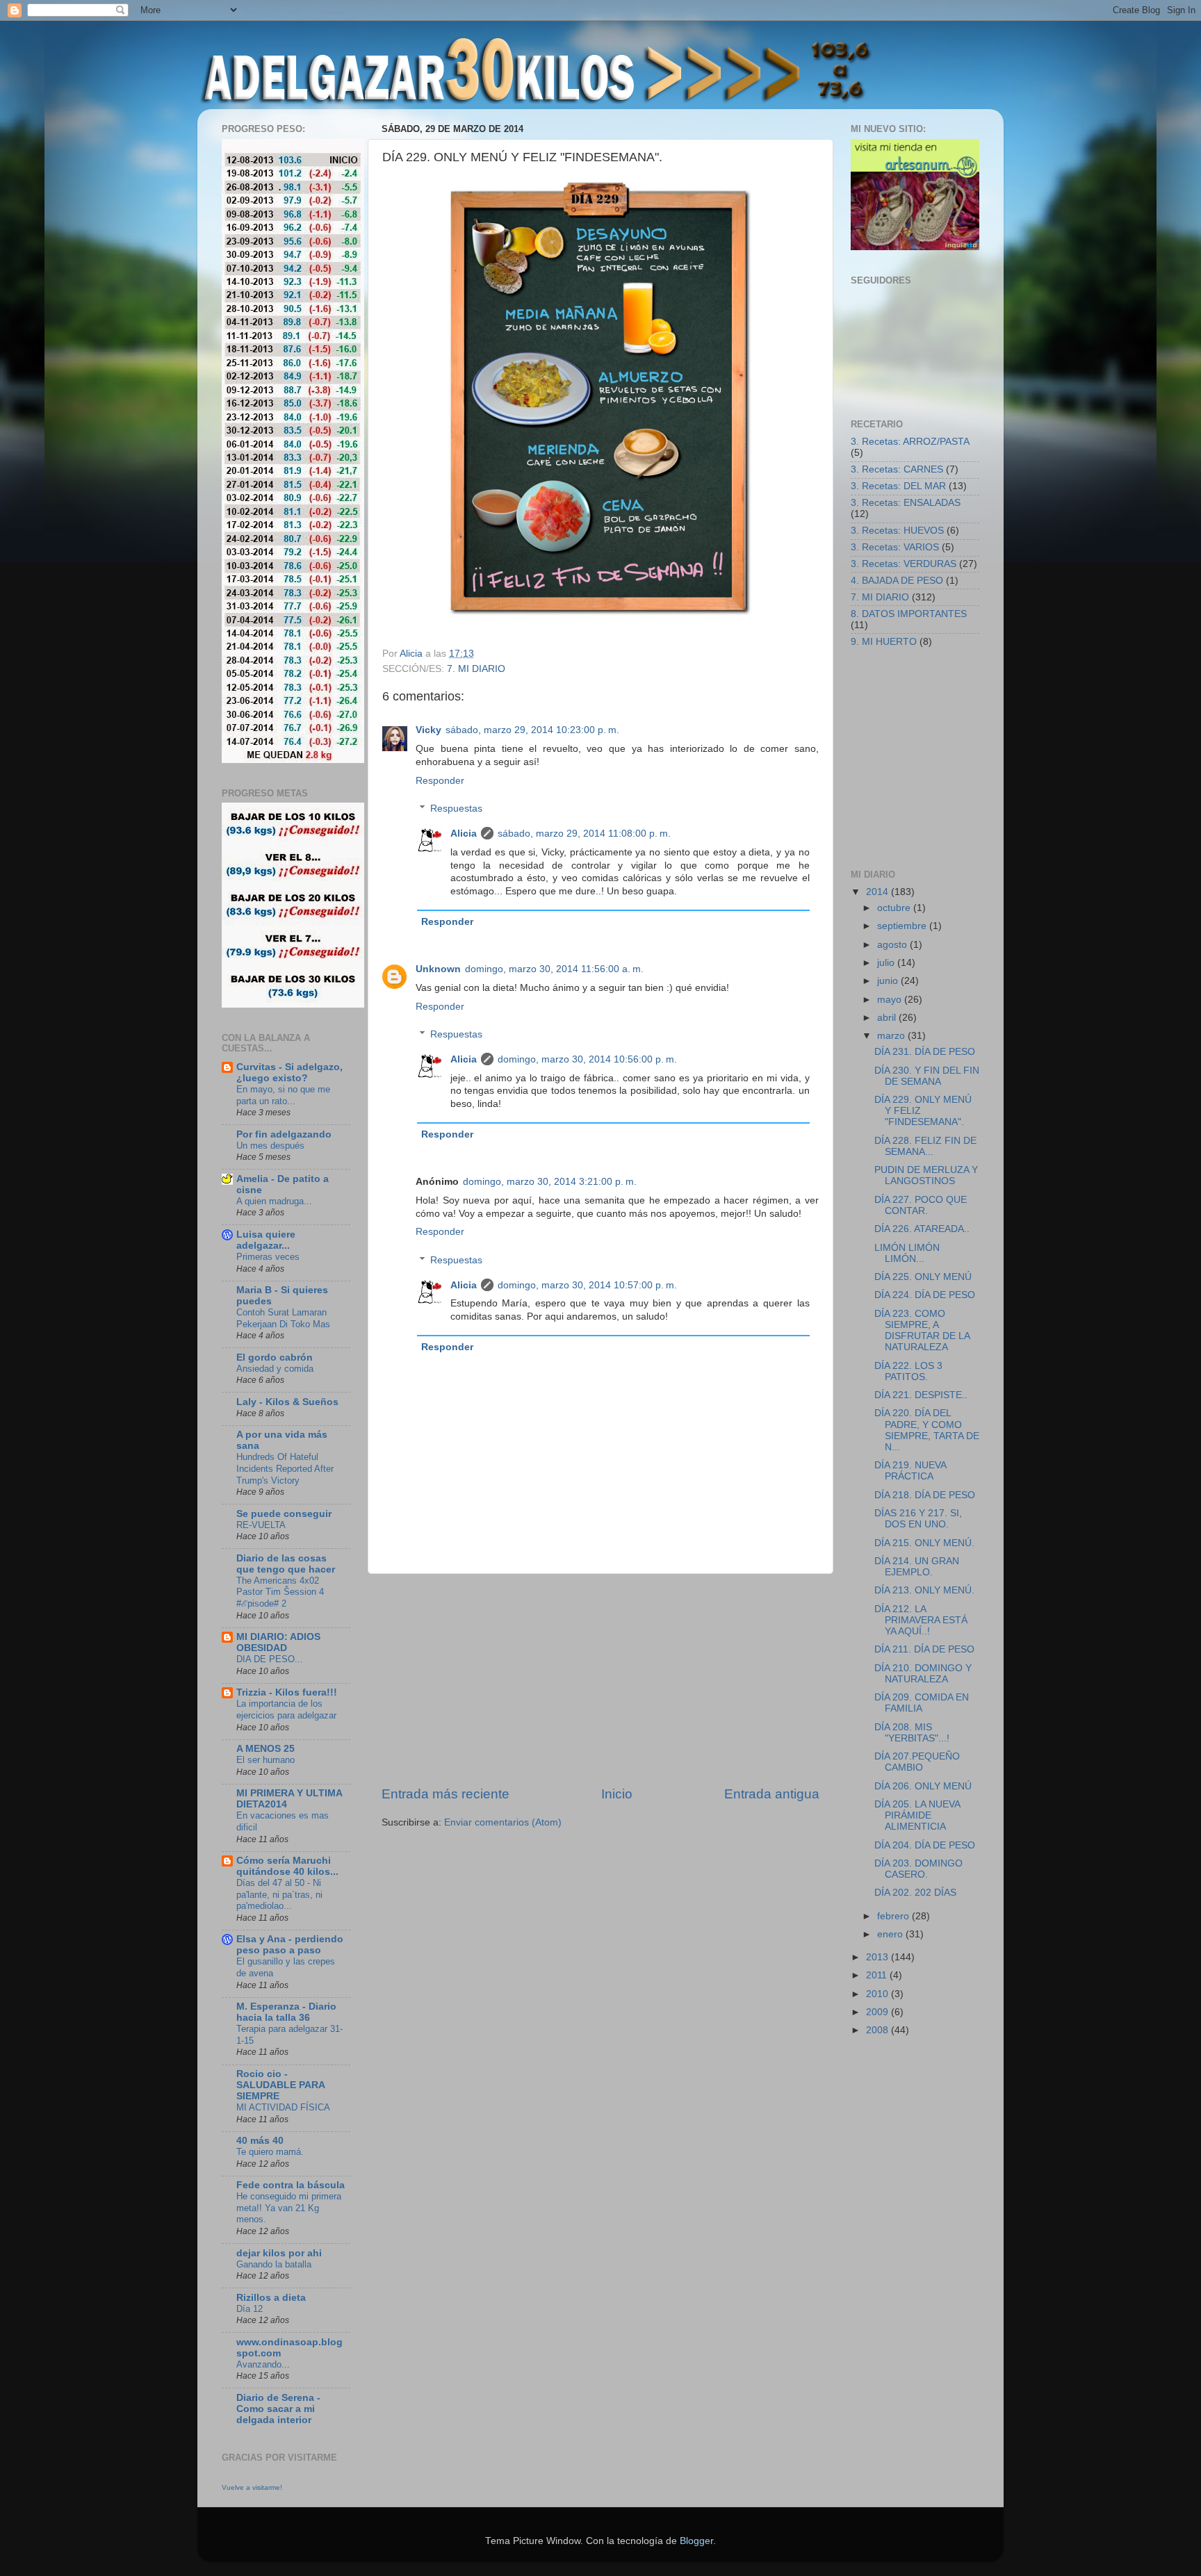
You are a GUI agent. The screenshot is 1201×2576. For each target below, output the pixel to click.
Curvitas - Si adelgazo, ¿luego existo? (289, 1073)
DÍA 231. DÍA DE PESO (925, 1052)
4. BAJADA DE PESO (897, 581)
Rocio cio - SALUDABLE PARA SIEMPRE (280, 2085)
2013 (879, 1957)
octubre (895, 908)
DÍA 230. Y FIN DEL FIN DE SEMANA (927, 1076)
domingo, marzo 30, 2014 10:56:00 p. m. (587, 1059)
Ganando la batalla (274, 2264)
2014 (879, 892)
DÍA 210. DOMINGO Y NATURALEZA (923, 1674)
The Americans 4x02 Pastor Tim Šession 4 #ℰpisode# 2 (280, 1592)
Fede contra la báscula (291, 2185)
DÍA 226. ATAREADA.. (922, 1229)
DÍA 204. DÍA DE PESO (925, 1845)
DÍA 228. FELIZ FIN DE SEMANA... (925, 1146)
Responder (440, 781)
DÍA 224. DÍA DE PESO (925, 1295)
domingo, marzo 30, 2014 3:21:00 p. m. (550, 1182)
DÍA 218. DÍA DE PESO (925, 1495)
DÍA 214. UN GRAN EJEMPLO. (917, 1567)
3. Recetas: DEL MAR (898, 486)
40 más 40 (260, 2141)
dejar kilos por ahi (279, 2253)
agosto (893, 945)
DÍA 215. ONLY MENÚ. (924, 1543)
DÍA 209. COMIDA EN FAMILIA (922, 1703)
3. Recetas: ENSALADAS (906, 503)
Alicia (464, 834)
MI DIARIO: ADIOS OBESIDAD (278, 1642)
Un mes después (270, 1146)
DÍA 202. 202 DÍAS (915, 1893)
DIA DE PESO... (270, 1659)
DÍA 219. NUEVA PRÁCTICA (910, 1471)
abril (888, 1018)
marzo (892, 1036)
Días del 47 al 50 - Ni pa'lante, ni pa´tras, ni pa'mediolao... (279, 1894)
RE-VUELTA (261, 1525)
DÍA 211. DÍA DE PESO (924, 1649)
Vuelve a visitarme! (252, 2487)
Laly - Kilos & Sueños (287, 1402)
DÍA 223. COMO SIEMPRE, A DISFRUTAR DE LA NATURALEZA (922, 1331)
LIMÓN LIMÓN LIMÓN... (907, 1253)
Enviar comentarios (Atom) (503, 1822)
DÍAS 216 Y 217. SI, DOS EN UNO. (918, 1519)
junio (889, 981)
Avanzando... (263, 2364)
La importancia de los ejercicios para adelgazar (286, 1709)
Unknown (438, 969)
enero (891, 1934)
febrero (894, 1916)
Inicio (617, 1794)
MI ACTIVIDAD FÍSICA (283, 2107)
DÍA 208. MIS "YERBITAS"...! (912, 1733)
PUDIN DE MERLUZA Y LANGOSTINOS (926, 1175)
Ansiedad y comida (275, 1369)
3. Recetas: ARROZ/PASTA (910, 442)
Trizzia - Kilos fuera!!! (287, 1692)
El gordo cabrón (275, 1357)
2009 (879, 2012)
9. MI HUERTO (884, 642)
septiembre (903, 926)
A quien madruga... (274, 1201)
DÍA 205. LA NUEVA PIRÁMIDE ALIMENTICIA (917, 1815)
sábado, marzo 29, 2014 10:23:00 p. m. (532, 730)
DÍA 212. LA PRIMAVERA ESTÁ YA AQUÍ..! (921, 1620)
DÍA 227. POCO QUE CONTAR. (921, 1205)
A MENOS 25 (265, 1749)
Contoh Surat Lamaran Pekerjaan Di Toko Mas (283, 1318)
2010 (879, 1994)
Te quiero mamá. (270, 2152)
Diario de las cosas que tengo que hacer (286, 1564)
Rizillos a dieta (271, 2298)
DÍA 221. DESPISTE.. (921, 1395)
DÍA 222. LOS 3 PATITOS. (908, 1371)
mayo (891, 1000)
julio (887, 963)
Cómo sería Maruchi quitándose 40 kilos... (287, 1866)
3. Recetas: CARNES (897, 469)
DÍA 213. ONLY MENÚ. (924, 1590)
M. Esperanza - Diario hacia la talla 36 (286, 2012)
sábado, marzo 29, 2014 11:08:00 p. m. (584, 834)
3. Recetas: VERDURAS (904, 564)
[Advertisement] (600, 1680)
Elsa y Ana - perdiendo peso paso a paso (290, 1945)
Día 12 (250, 2309)
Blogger (696, 2541)
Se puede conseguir (284, 1514)
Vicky (428, 730)
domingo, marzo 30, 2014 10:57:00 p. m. (587, 1285)
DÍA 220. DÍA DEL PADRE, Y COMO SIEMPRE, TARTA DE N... (927, 1430)
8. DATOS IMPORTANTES (909, 614)
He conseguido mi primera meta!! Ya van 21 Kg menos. (289, 2208)
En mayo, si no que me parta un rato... (283, 1095)
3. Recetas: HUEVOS (897, 531)
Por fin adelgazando (284, 1134)
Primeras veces (268, 1257)
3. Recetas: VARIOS (895, 547)
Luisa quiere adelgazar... (266, 1240)
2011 (878, 1975)
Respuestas (456, 809)
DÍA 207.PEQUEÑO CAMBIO (917, 1762)
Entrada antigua (772, 1794)
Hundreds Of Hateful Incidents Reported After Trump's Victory (285, 1468)
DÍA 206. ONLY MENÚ (923, 1786)
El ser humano (265, 1760)
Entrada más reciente (446, 1794)
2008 (879, 2030)
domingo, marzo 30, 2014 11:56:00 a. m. (554, 969)
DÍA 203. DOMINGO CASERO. (918, 1869)
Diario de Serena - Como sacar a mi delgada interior (278, 2409)
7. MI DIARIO (476, 669)
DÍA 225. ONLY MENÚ (923, 1277)
